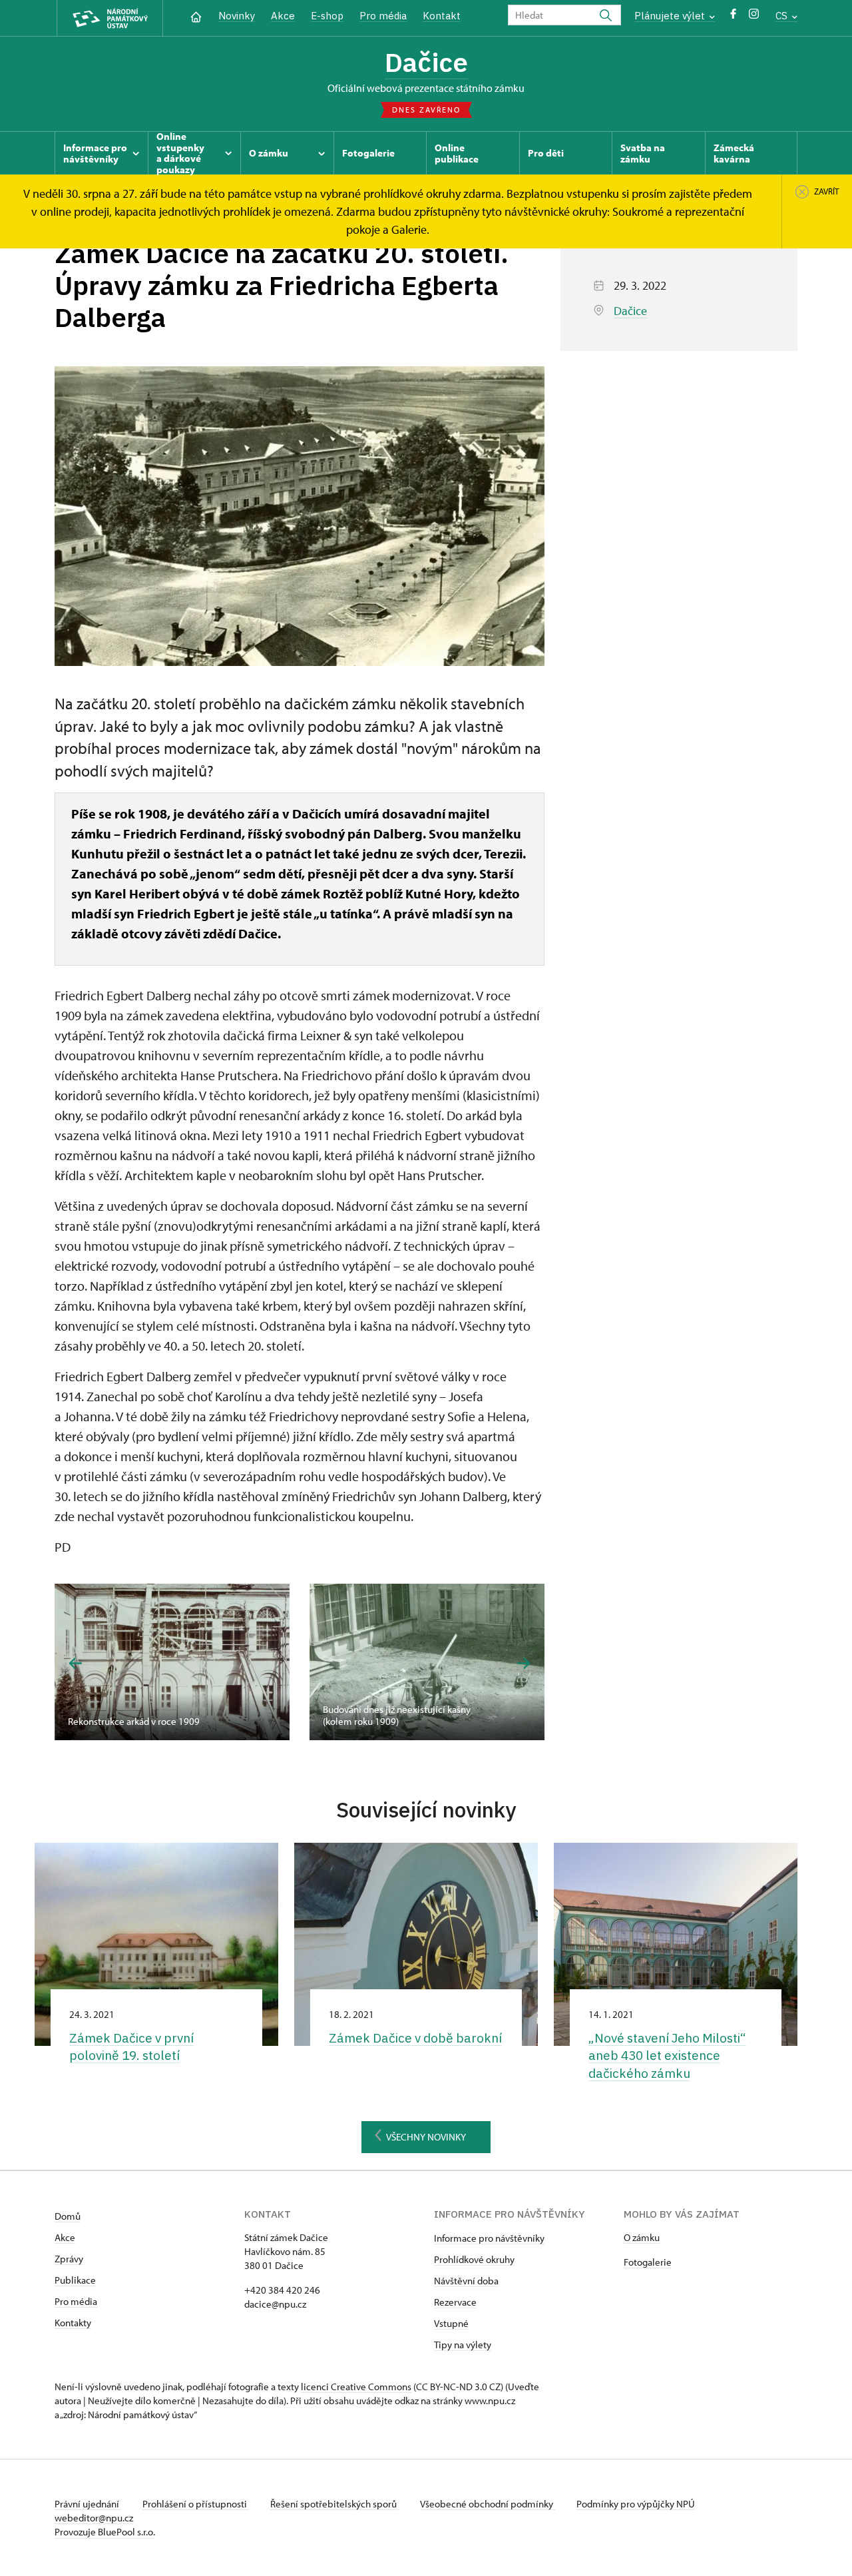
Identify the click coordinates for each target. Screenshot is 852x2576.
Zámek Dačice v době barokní (415, 2038)
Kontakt (442, 16)
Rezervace (455, 2302)
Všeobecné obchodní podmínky (488, 2504)
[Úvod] (196, 16)
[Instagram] (754, 17)
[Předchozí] (76, 1663)
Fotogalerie (648, 2262)
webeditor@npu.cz (94, 2518)
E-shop (327, 16)
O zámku (642, 2237)
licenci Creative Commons (356, 2387)
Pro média (383, 16)
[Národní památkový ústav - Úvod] (110, 18)
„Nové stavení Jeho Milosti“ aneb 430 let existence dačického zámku (667, 2056)
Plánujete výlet (671, 16)
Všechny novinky (426, 2137)
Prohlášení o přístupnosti (196, 2504)
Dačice (426, 62)
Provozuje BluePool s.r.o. (105, 2532)
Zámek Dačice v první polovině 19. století (131, 2047)
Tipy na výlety (463, 2345)
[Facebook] (733, 17)
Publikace (75, 2280)
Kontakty (73, 2323)
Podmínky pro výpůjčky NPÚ (636, 2504)
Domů (68, 2216)
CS (783, 16)
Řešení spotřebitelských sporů (334, 2504)
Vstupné (451, 2323)
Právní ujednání (88, 2504)
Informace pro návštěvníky (489, 2238)
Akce (283, 16)
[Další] (524, 1663)
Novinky (237, 16)
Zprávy (69, 2259)
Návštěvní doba (466, 2281)
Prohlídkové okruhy (474, 2259)
